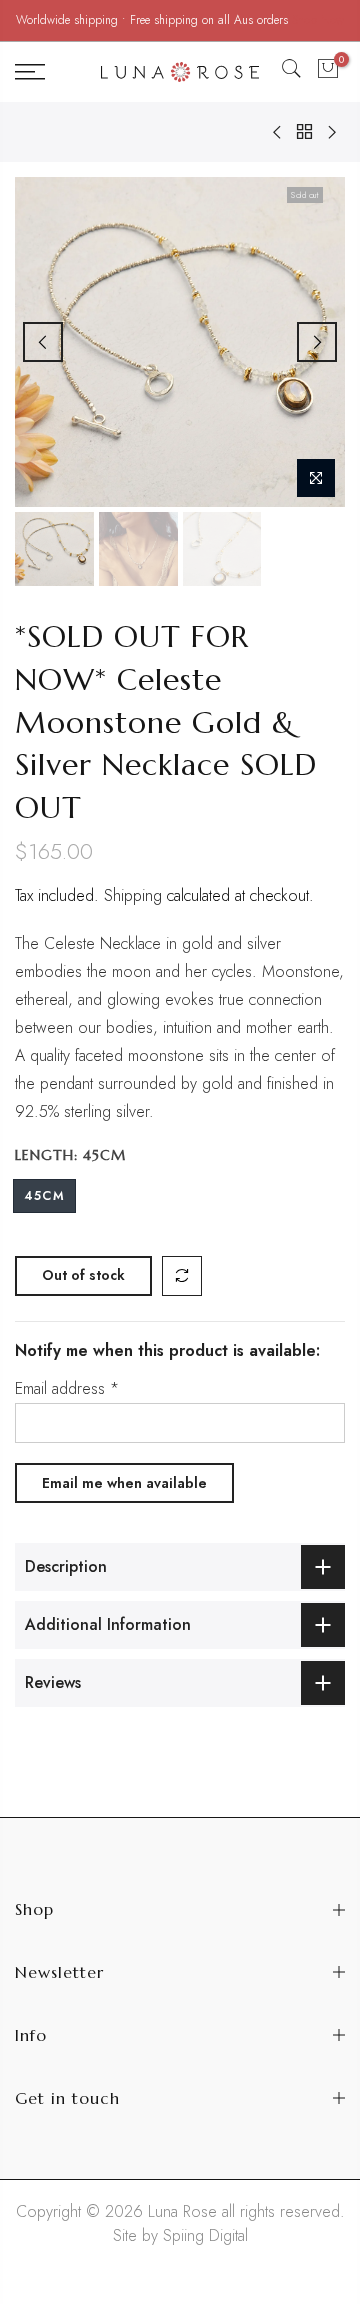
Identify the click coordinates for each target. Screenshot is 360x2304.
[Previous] (43, 342)
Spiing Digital (205, 2235)
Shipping (133, 895)
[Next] (317, 342)
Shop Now (318, 20)
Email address (67, 1388)
